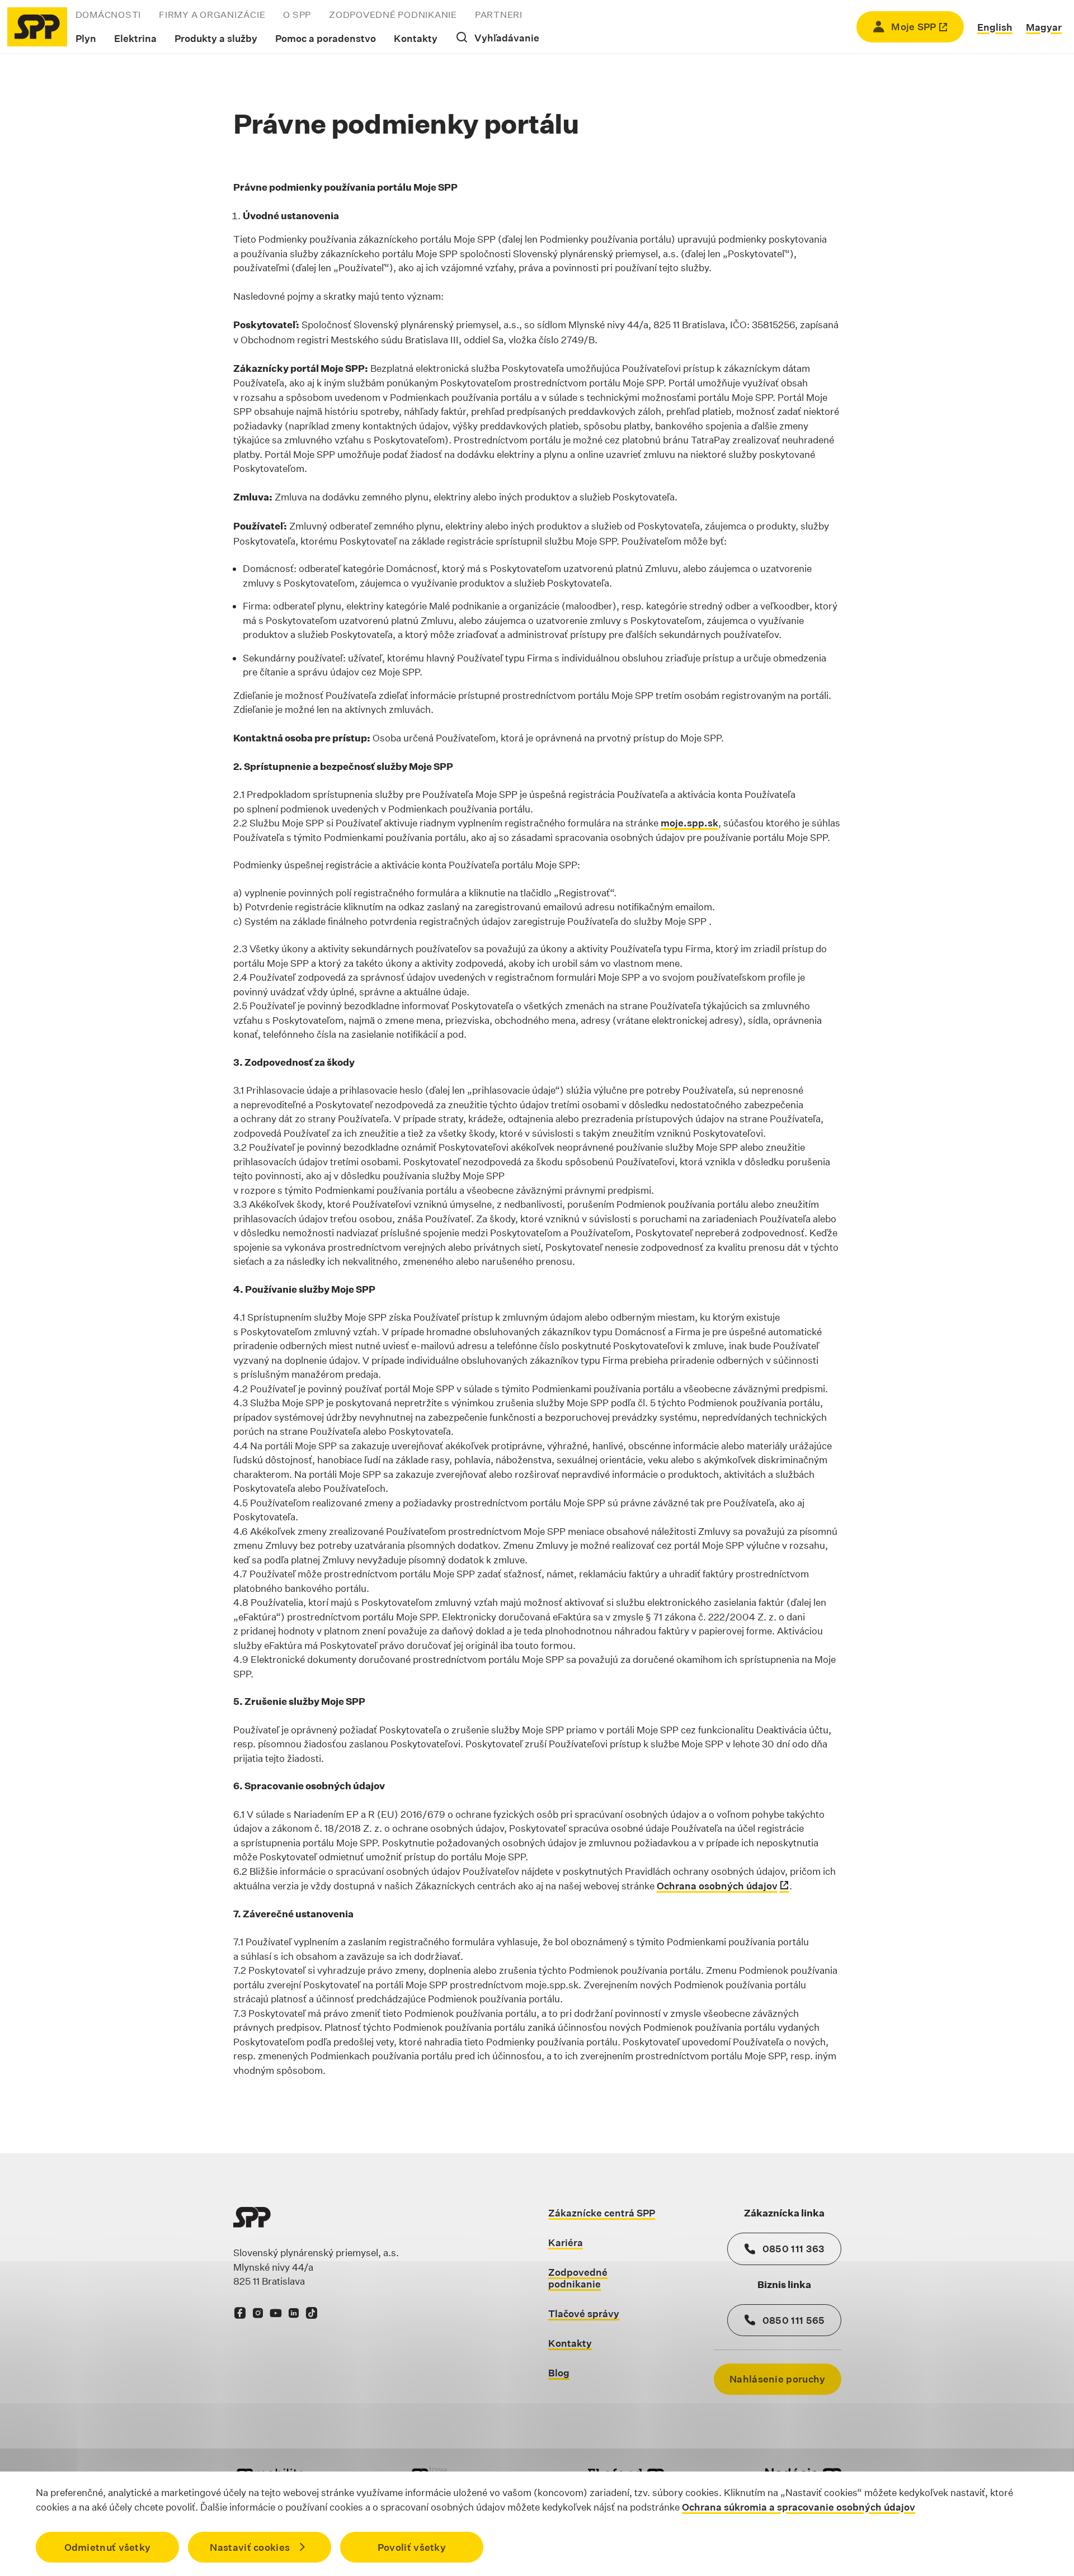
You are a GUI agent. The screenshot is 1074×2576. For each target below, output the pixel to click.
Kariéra (566, 2242)
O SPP (297, 15)
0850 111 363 (794, 2249)
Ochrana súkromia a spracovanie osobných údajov (799, 2506)
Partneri (499, 15)
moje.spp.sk (689, 823)
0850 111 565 (794, 2320)
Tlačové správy (584, 2313)
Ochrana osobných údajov (717, 1886)
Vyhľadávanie (507, 38)
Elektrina (135, 38)
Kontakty (416, 38)
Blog (559, 2373)
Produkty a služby (216, 38)
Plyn (86, 38)
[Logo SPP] (37, 27)
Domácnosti (109, 15)
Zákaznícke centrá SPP (602, 2213)
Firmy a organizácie (212, 15)
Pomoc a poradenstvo (326, 38)
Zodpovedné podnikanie (393, 15)
